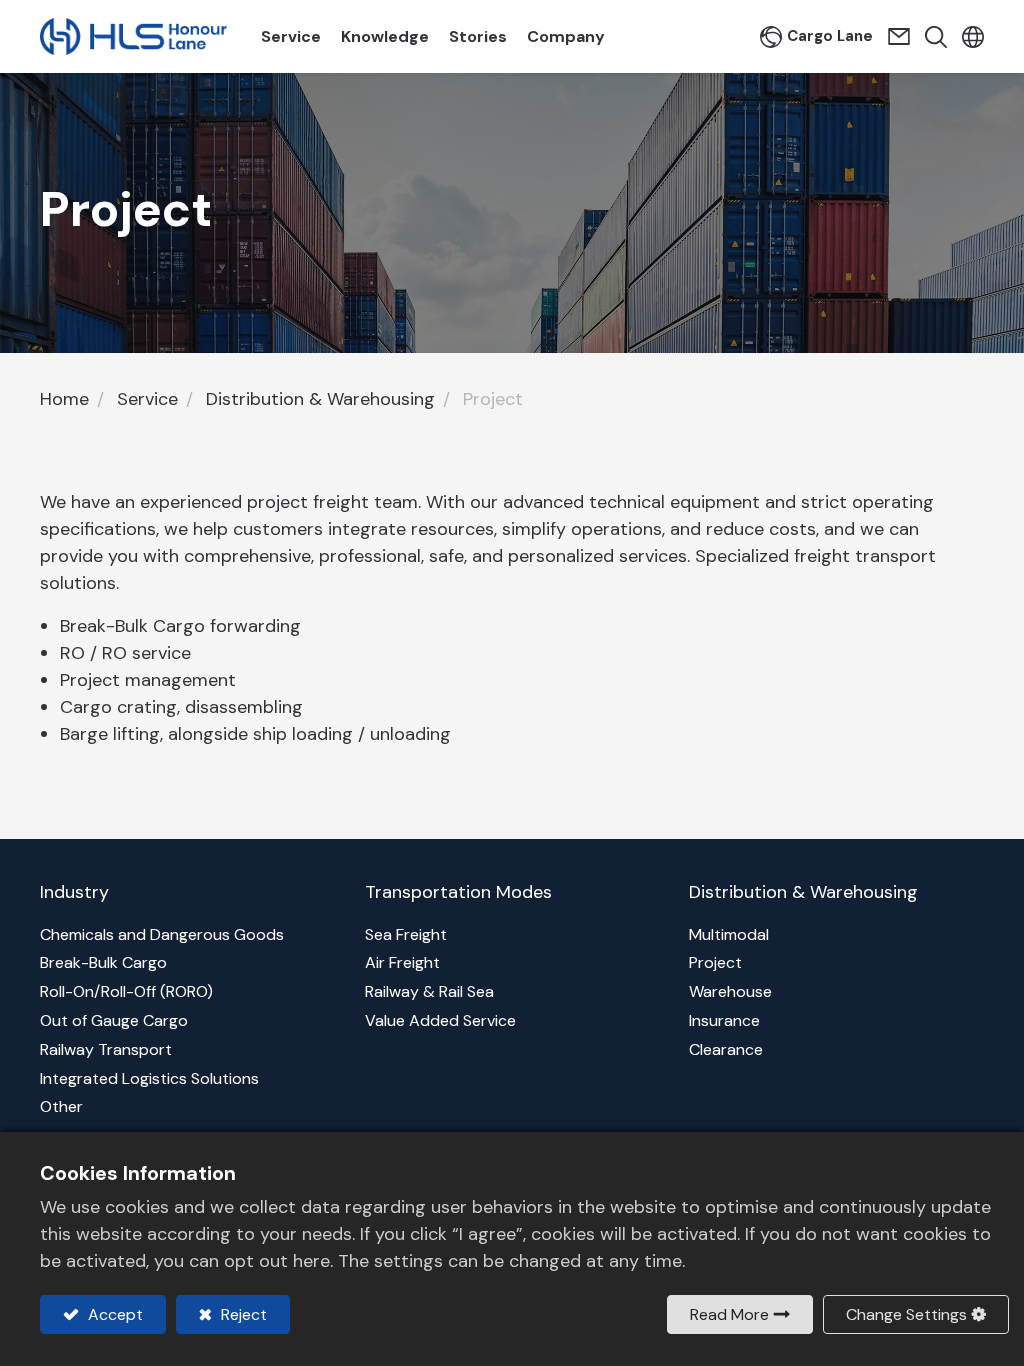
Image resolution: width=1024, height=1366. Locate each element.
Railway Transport (106, 1049)
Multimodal (729, 934)
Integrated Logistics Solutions (149, 1078)
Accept (113, 1314)
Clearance (726, 1049)
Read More (729, 1314)
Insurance (724, 1020)
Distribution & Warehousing (320, 399)
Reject (242, 1314)
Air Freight (402, 962)
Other (61, 1106)
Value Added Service (440, 1020)
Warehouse (730, 991)
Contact (901, 37)
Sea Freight (406, 934)
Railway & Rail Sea (429, 991)
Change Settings (906, 1314)
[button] (931, 37)
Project (715, 962)
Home (64, 399)
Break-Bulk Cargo (103, 962)
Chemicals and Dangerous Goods (162, 934)
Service (147, 399)
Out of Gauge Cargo (114, 1020)
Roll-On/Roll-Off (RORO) (126, 991)
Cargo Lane (830, 36)
